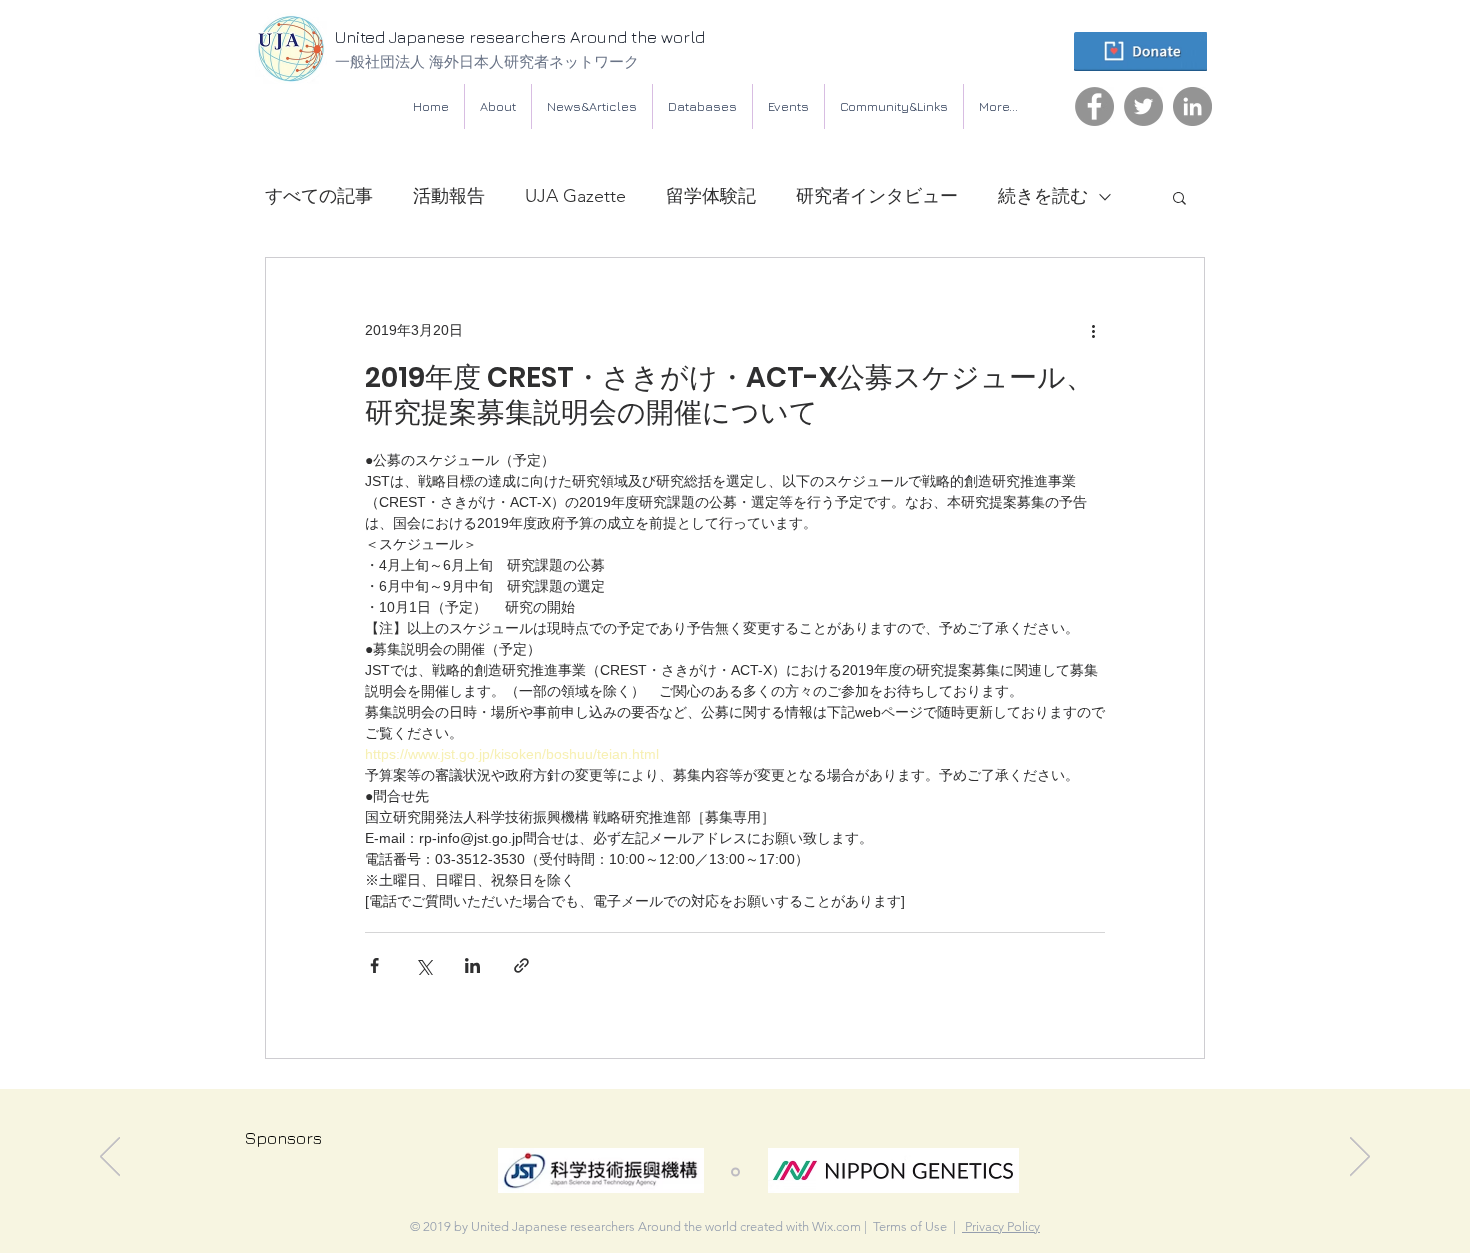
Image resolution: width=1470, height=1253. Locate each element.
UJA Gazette (575, 196)
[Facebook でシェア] (374, 965)
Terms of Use (910, 1226)
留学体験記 (711, 196)
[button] (702, 106)
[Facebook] (1094, 106)
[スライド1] (735, 1172)
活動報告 (449, 196)
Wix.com (836, 1226)
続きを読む (1043, 196)
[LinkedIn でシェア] (472, 965)
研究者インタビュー (877, 196)
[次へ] (1360, 1158)
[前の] (110, 1158)
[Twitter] (1143, 106)
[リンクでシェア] (521, 965)
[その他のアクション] (1093, 330)
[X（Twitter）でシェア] (423, 965)
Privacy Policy (1001, 1226)
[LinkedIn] (1192, 106)
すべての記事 (319, 196)
